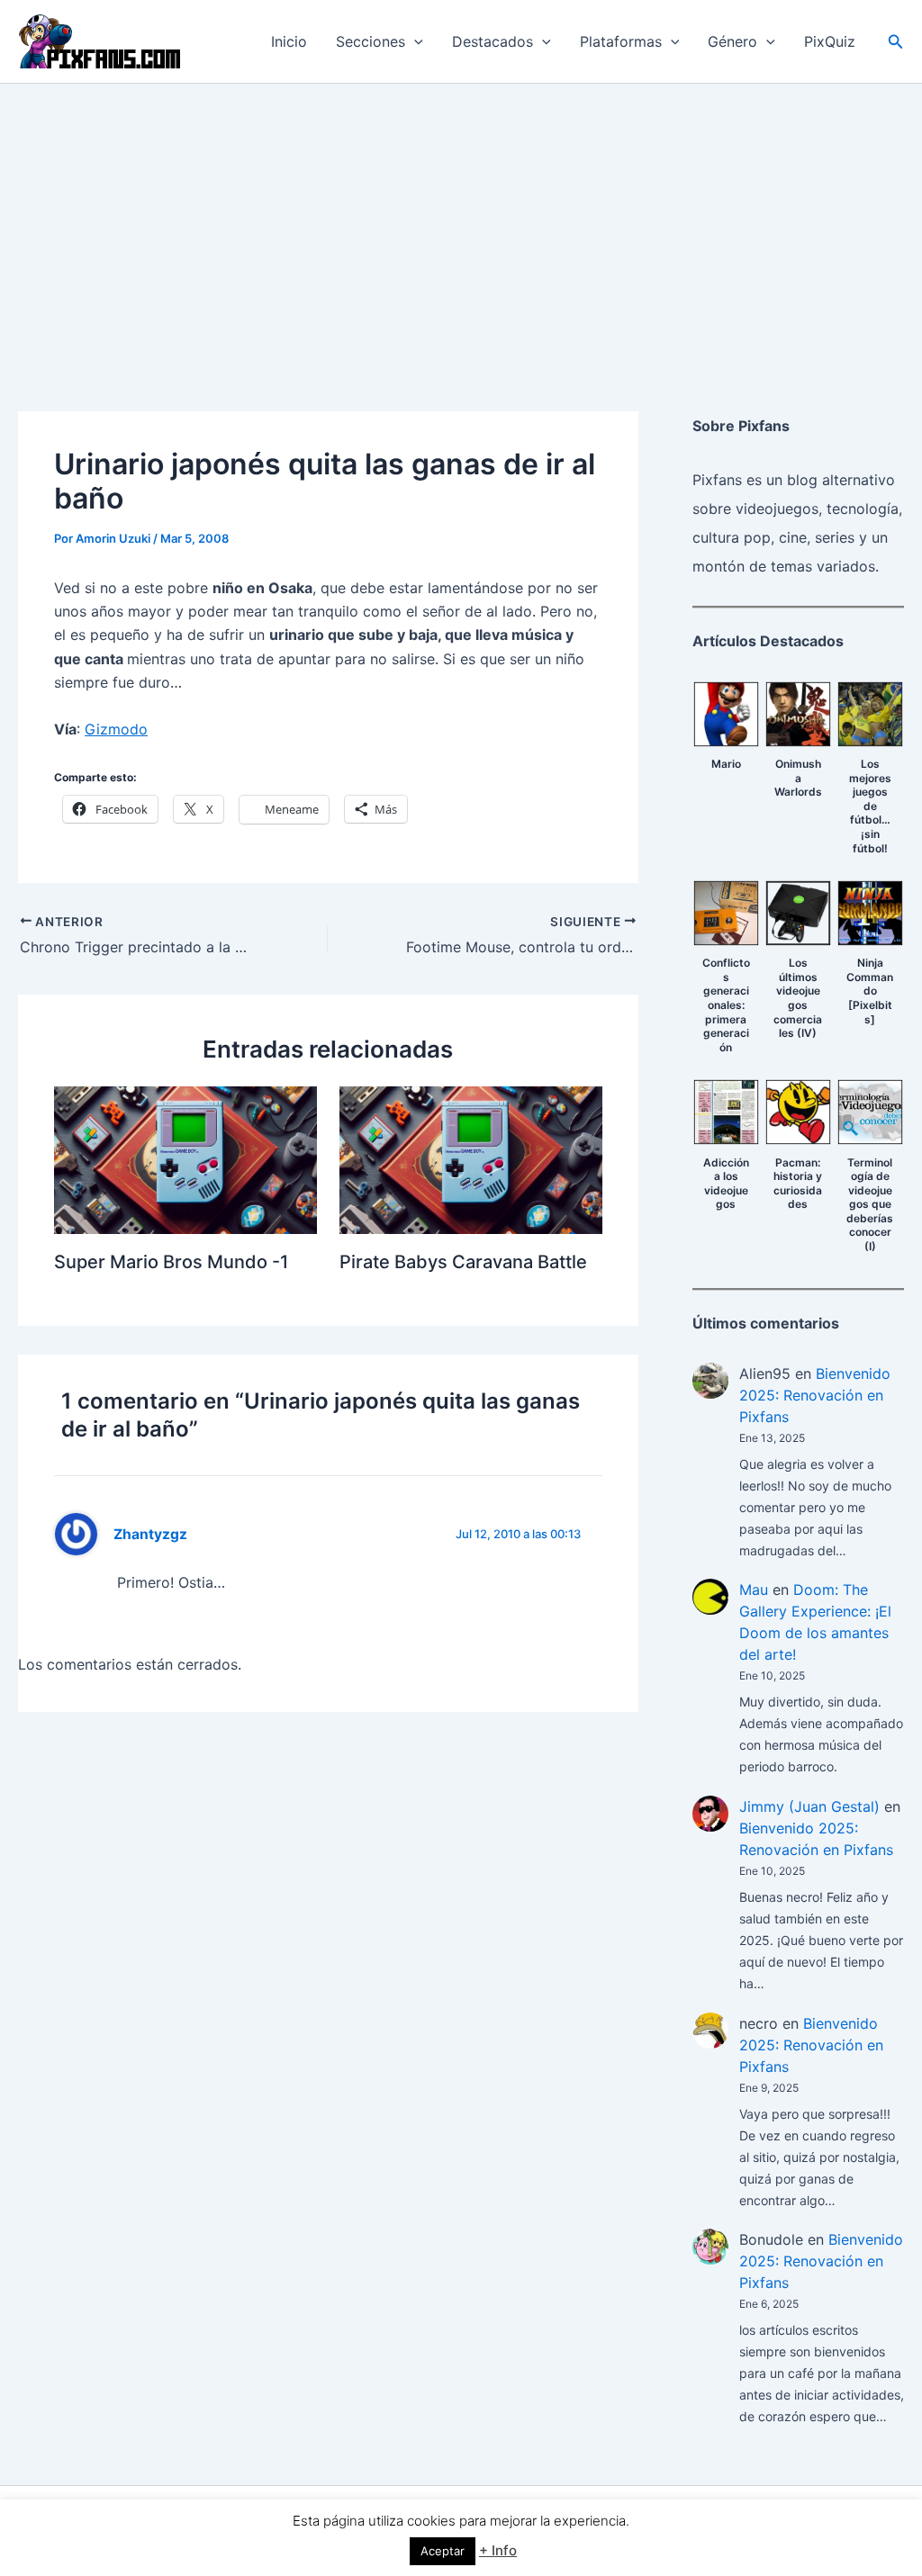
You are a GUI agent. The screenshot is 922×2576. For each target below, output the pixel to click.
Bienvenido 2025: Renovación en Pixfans (815, 1395)
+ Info (498, 2550)
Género (732, 41)
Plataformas (621, 41)
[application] (414, 41)
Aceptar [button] (443, 2551)
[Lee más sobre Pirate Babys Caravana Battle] (471, 1158)
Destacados (493, 41)
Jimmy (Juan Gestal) (809, 1806)
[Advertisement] (461, 219)
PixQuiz (830, 41)
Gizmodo (116, 729)
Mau (754, 1590)
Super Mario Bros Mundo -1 (171, 1262)
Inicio (289, 41)
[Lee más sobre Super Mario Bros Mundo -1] (185, 1158)
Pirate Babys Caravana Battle (463, 1262)
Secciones (371, 41)
